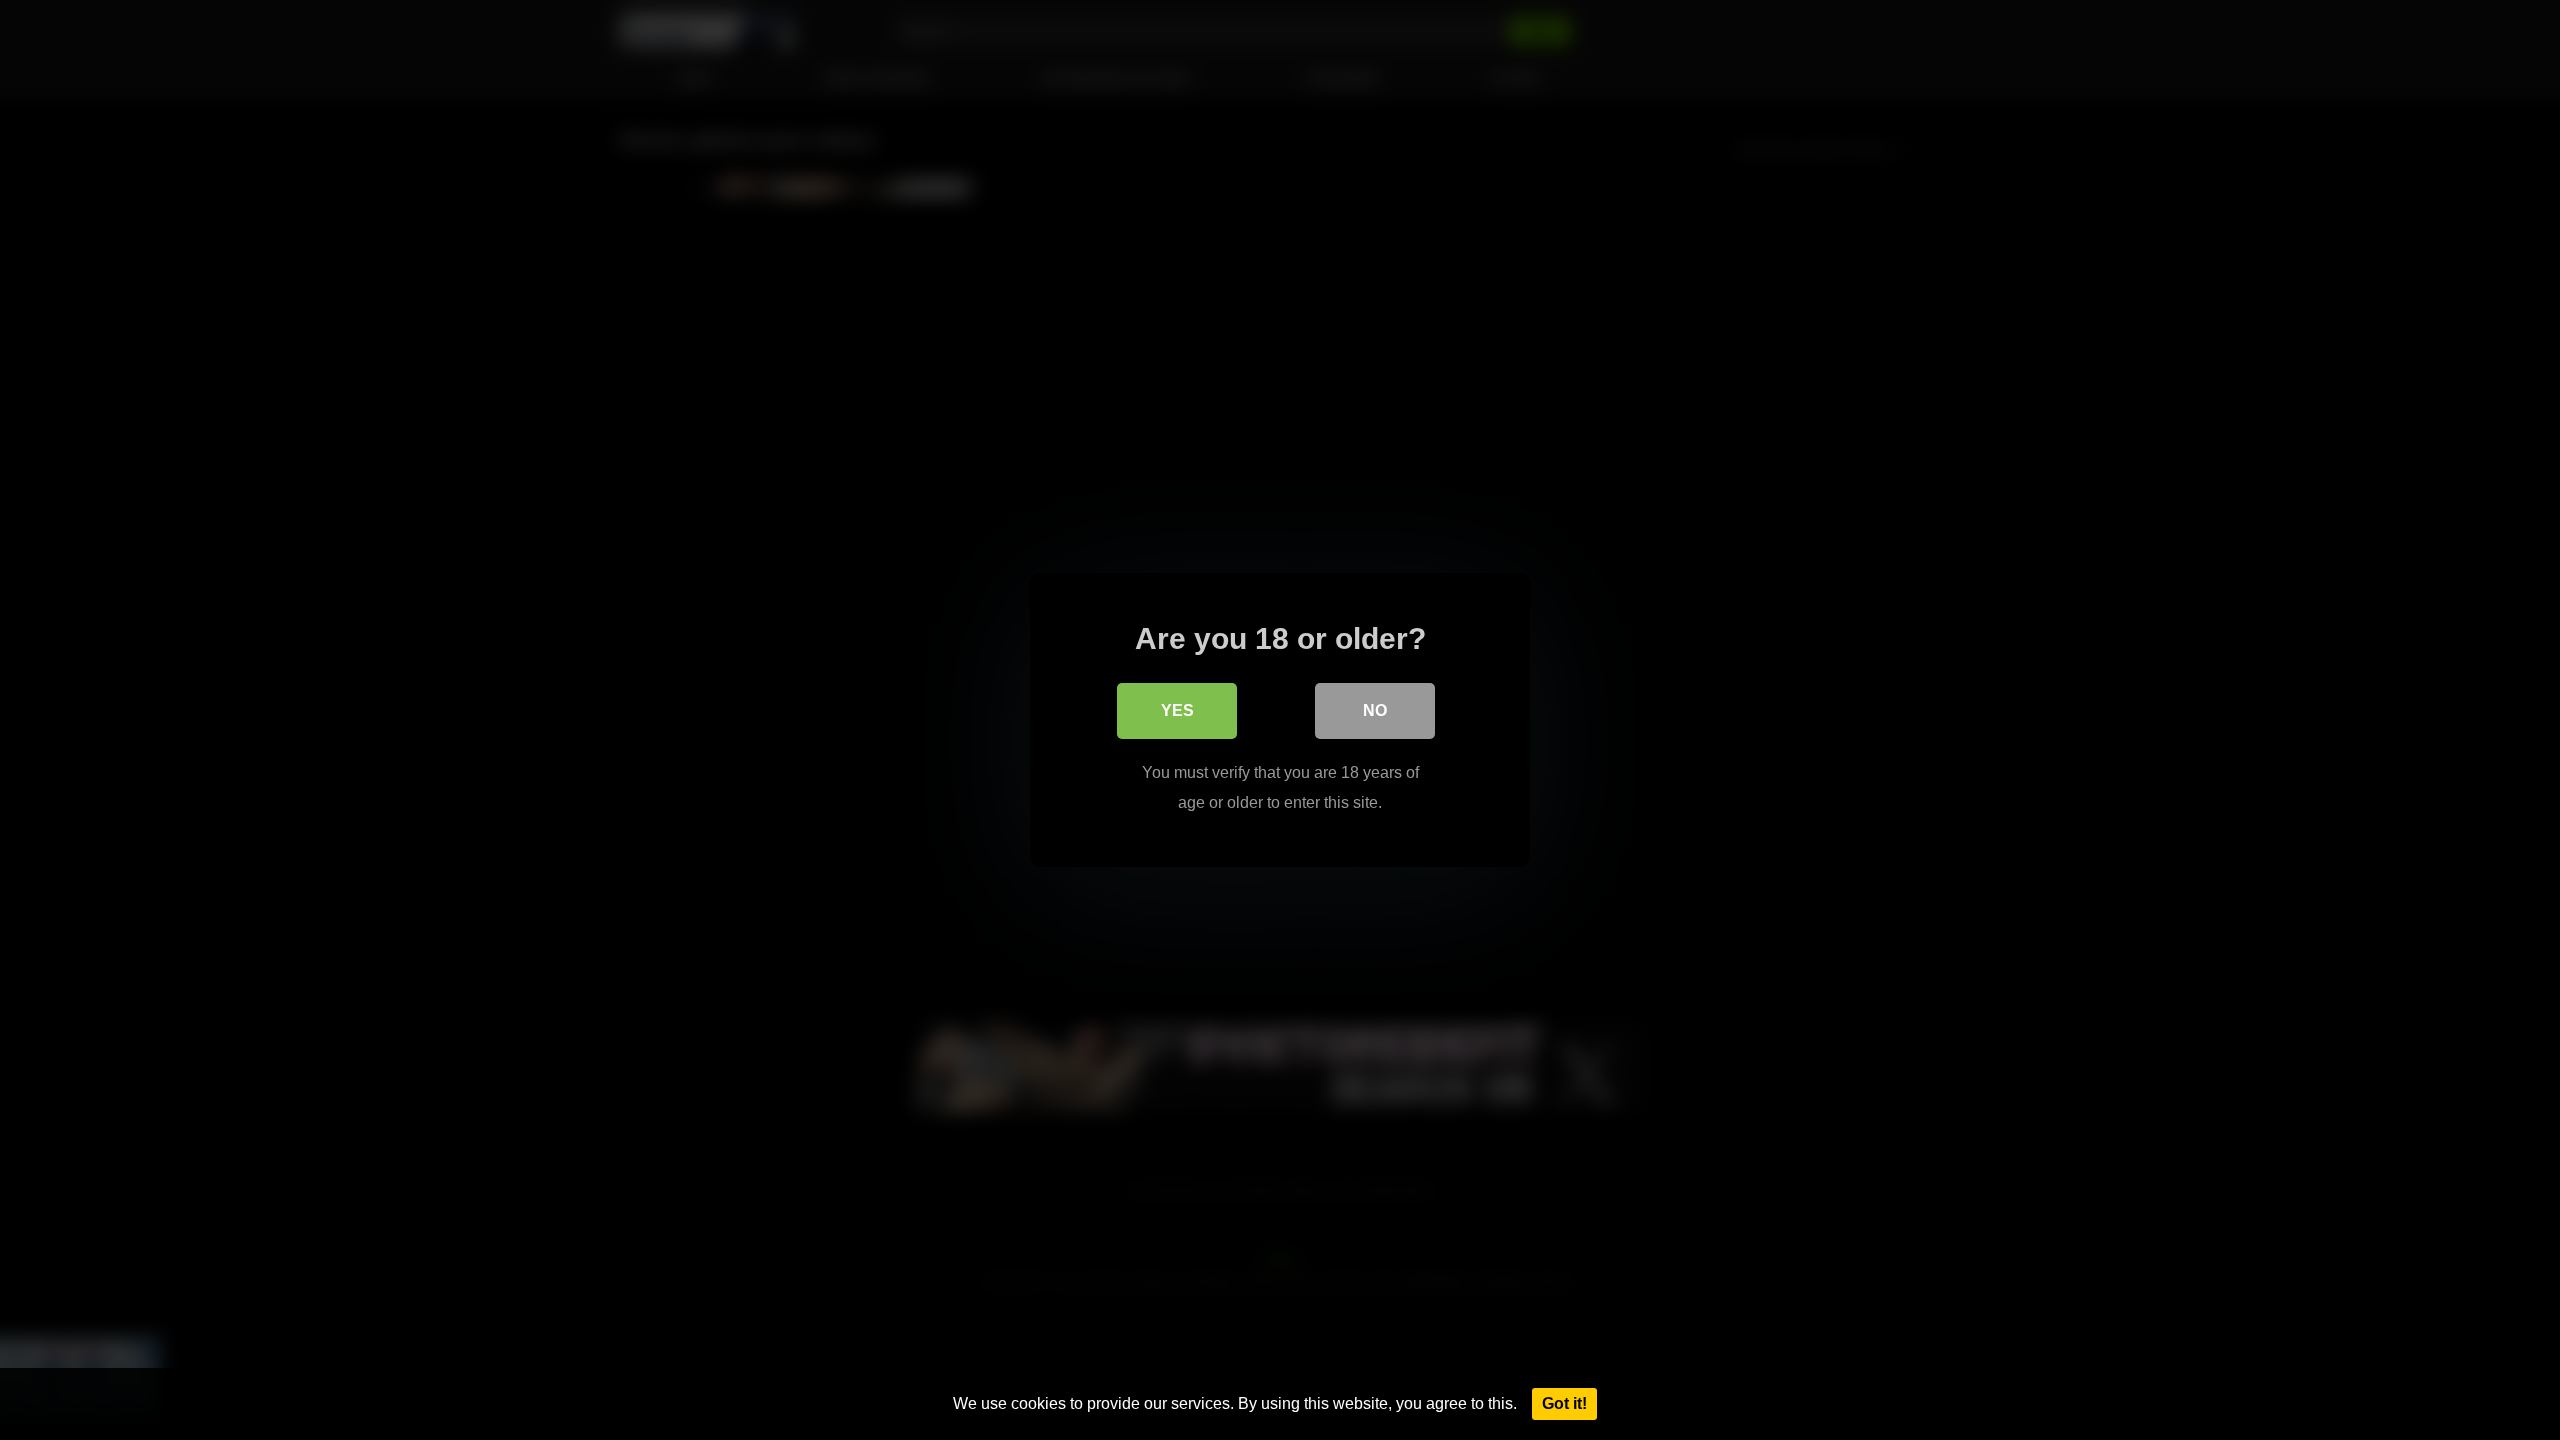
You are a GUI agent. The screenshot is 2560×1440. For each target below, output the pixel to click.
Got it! (1564, 1403)
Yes (1177, 710)
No (1375, 710)
